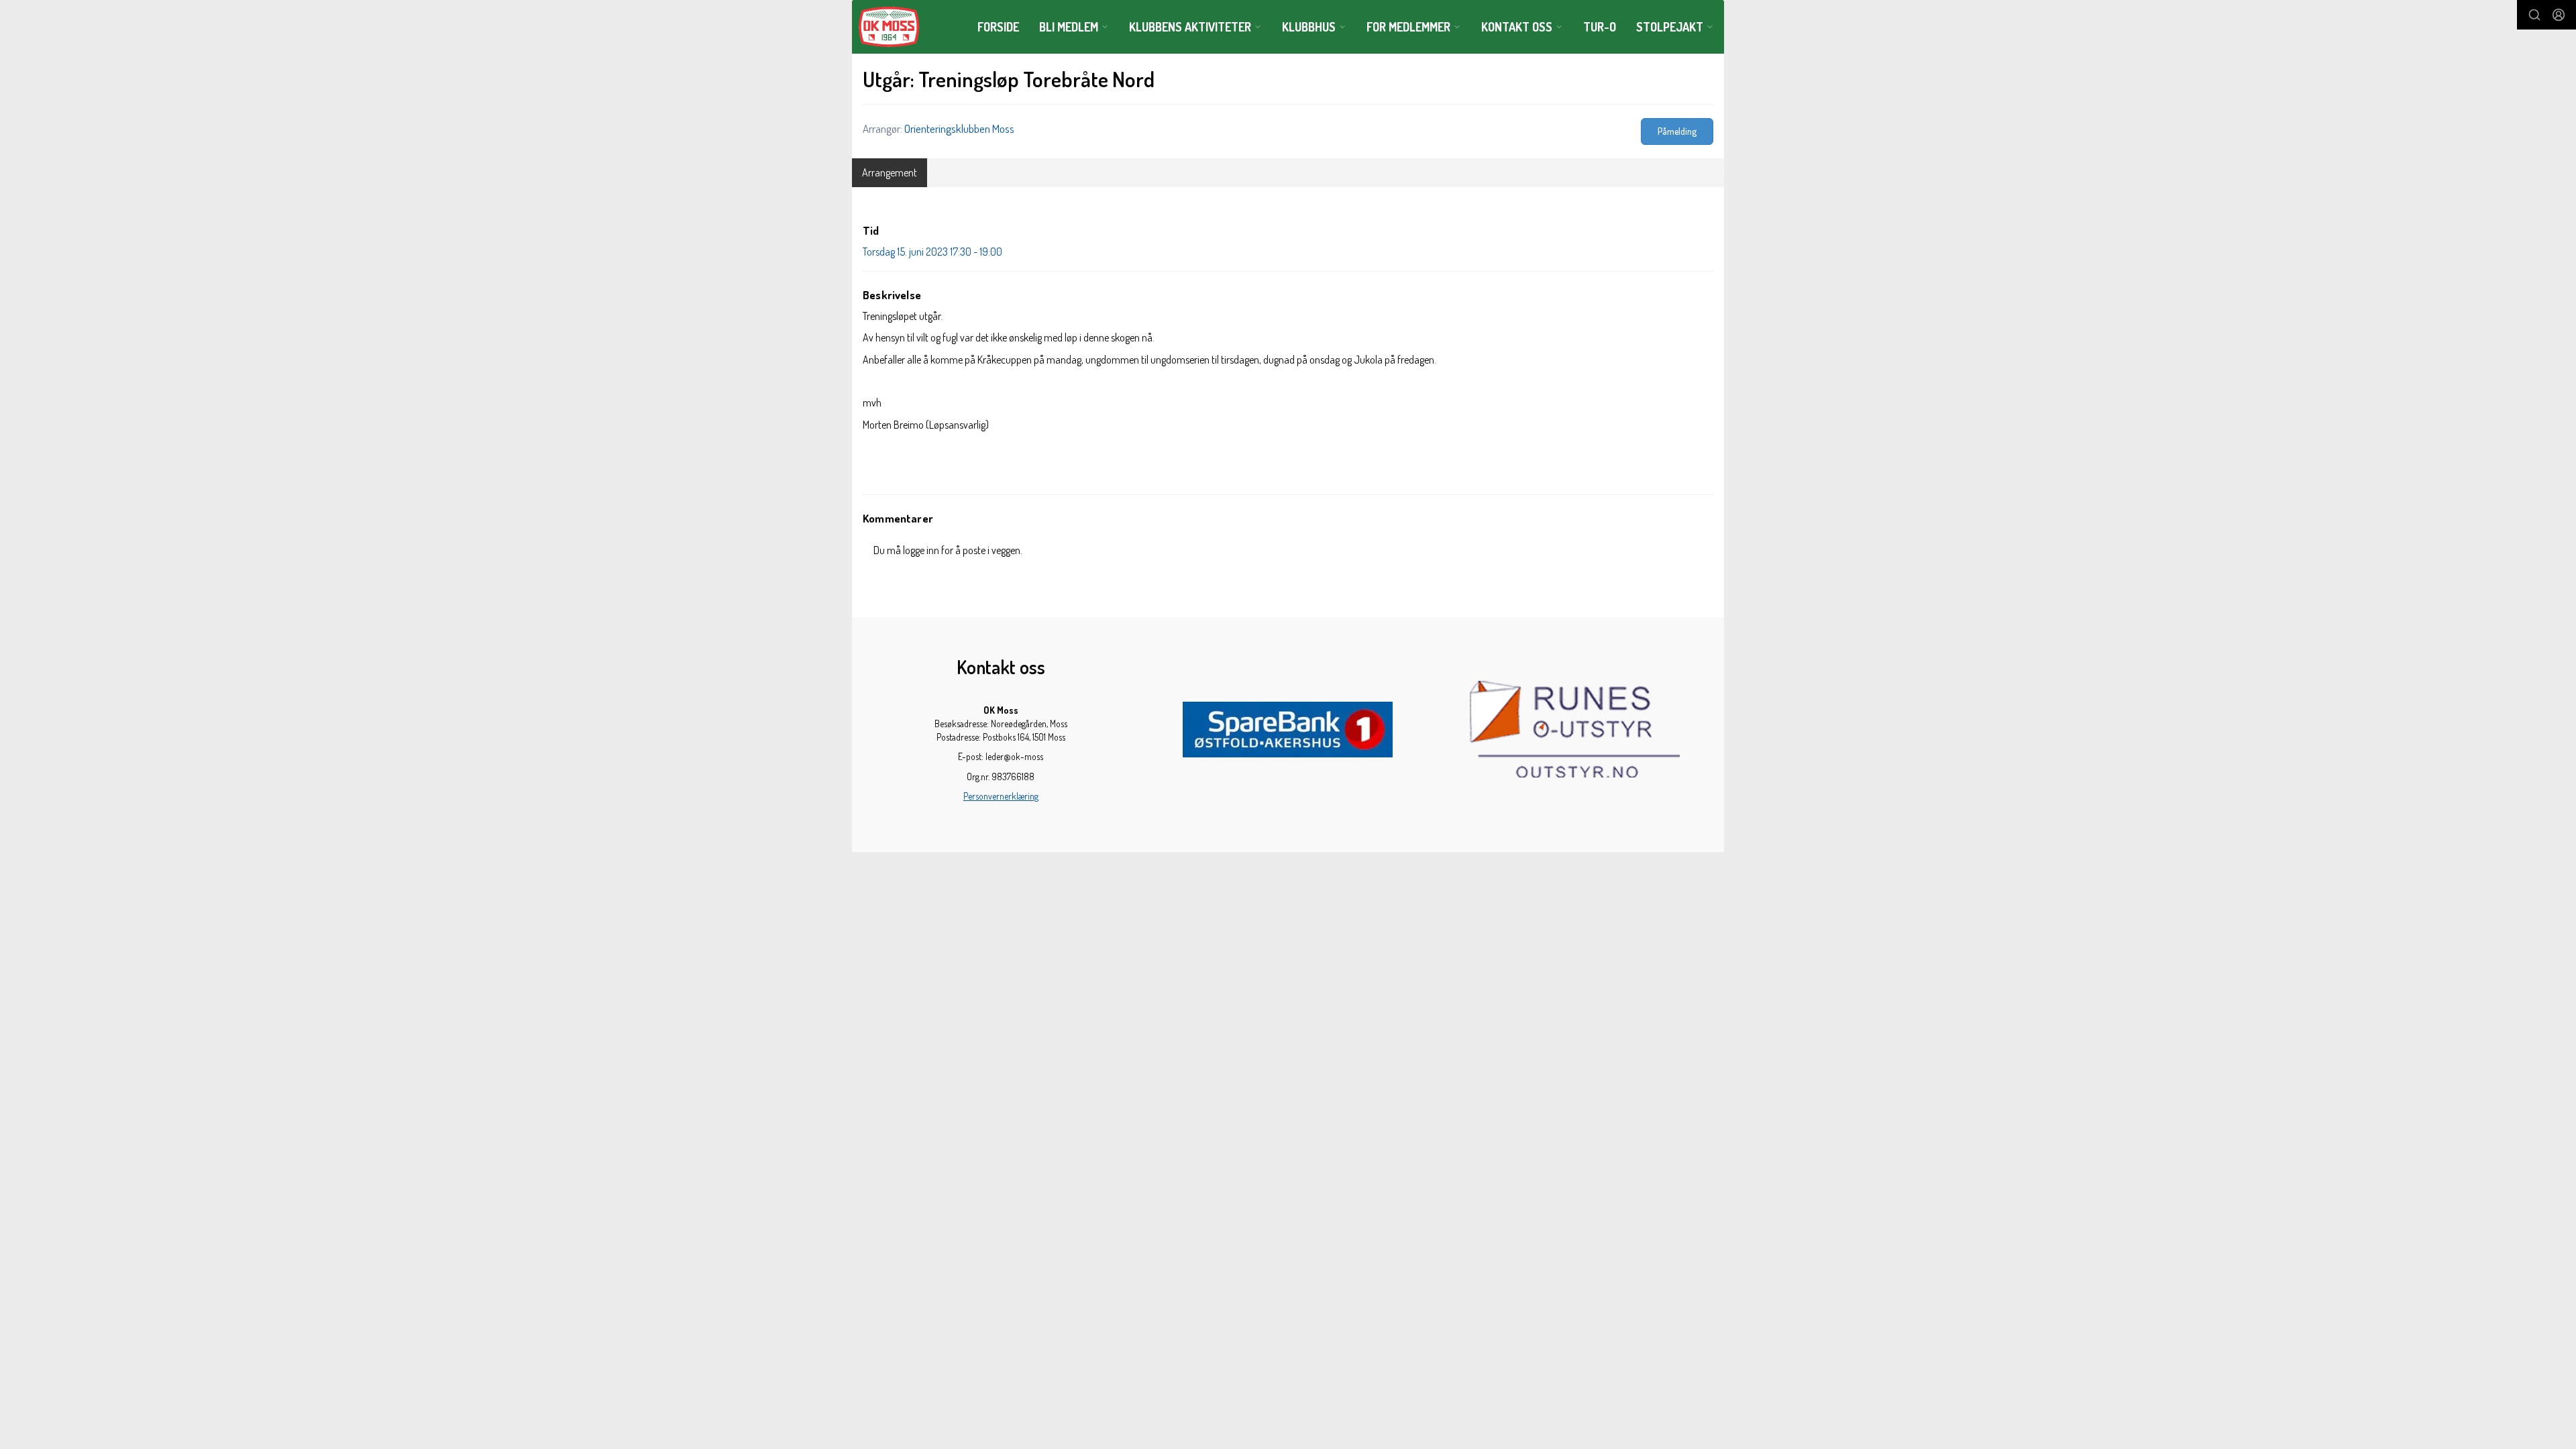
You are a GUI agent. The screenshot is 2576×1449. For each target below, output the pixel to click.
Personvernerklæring (1001, 796)
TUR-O (1600, 27)
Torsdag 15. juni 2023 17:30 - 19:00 (932, 252)
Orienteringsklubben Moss (959, 128)
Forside (998, 27)
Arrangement (890, 172)
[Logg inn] (2559, 15)
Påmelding (1677, 131)
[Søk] (2534, 15)
